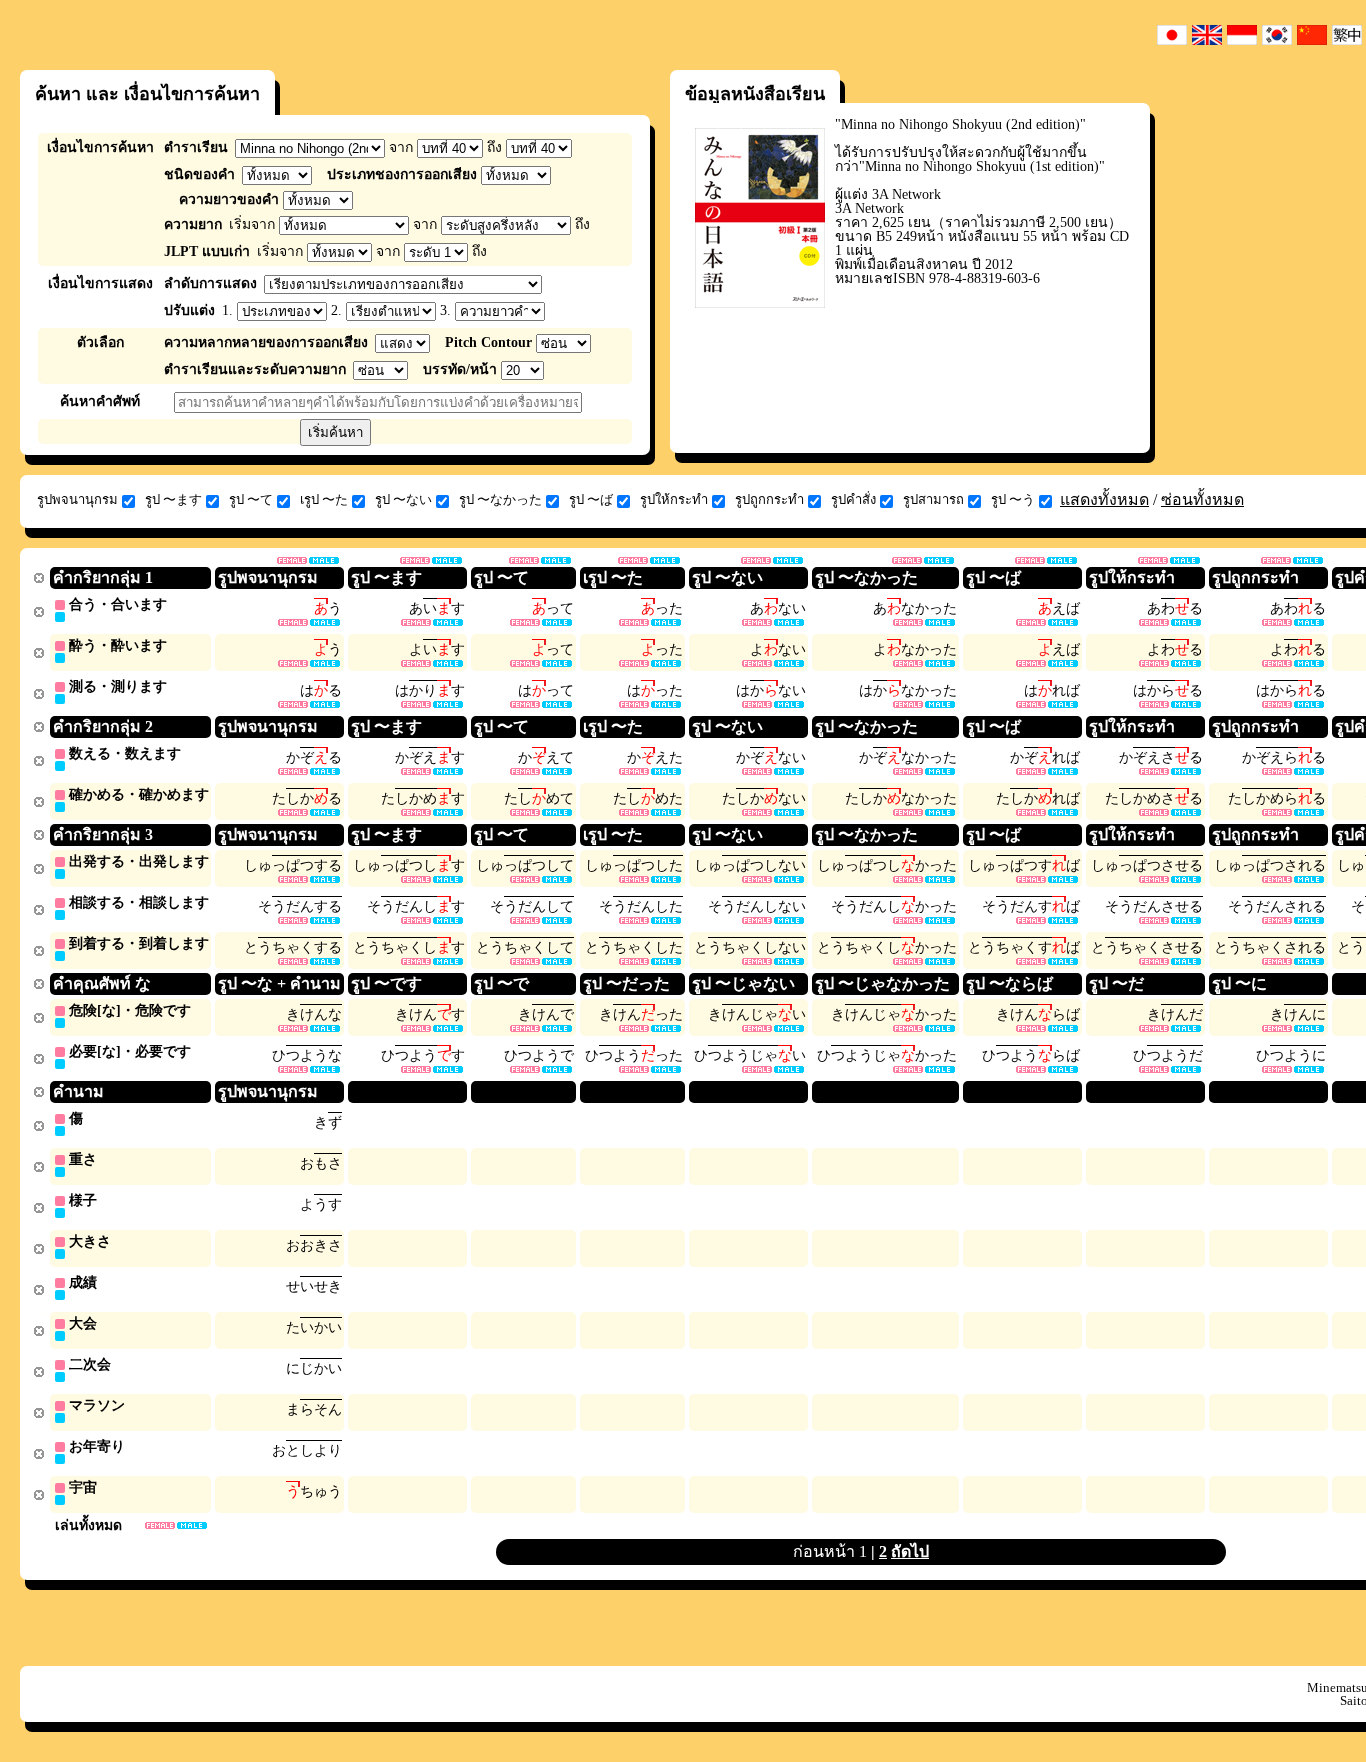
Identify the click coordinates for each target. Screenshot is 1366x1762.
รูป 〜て (251, 499)
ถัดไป (910, 1551)
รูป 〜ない (403, 499)
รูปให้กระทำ (674, 499)
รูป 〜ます (173, 499)
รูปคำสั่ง (853, 499)
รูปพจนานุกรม (77, 499)
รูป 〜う (1013, 499)
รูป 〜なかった (500, 499)
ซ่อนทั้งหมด (1202, 499)
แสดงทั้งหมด (1104, 499)
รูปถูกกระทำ (769, 499)
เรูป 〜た (324, 499)
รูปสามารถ (933, 499)
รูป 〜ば (591, 499)
